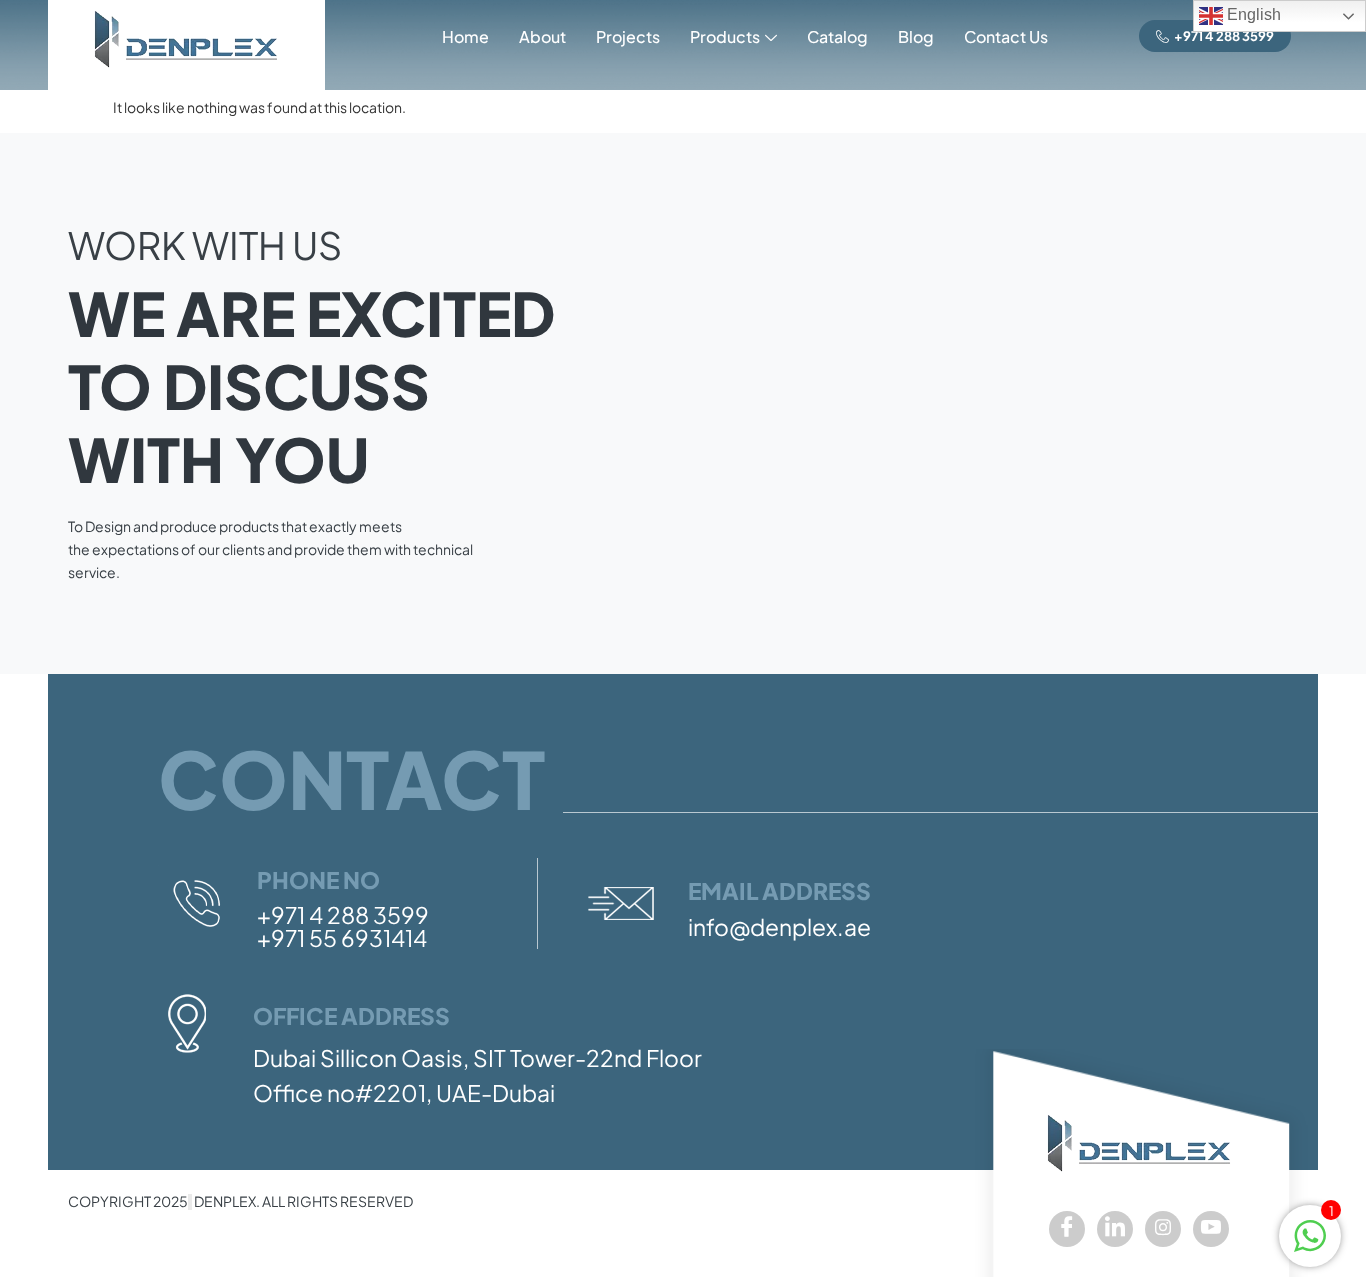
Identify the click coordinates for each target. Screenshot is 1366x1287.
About (542, 36)
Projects (628, 36)
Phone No (318, 879)
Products (725, 36)
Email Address (779, 890)
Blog (916, 36)
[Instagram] (1163, 1229)
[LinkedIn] (1115, 1229)
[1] (1310, 1246)
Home (465, 36)
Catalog (837, 36)
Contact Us (1006, 36)
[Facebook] (1067, 1229)
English (1252, 14)
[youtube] (1211, 1229)
